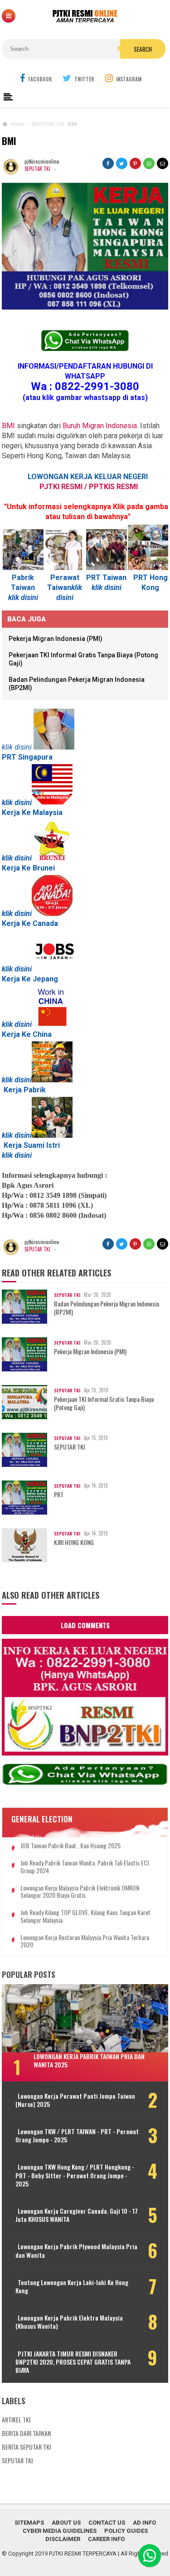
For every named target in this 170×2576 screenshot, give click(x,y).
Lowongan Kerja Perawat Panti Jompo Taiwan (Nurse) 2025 (75, 2100)
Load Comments (85, 1625)
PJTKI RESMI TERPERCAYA (83, 2553)
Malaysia (48, 813)
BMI (8, 426)
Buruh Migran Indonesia (100, 426)
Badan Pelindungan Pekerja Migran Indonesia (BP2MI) (107, 1308)
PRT (59, 1495)
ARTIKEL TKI (16, 2419)
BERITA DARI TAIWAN (26, 2433)
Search (143, 49)
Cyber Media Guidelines (60, 2531)
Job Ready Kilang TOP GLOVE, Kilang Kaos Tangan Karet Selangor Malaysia (85, 1916)
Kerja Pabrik (25, 1090)
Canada (45, 923)
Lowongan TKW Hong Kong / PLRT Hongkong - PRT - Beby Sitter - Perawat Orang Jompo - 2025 (75, 2175)
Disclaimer (63, 2539)
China (42, 1034)
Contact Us (107, 2523)
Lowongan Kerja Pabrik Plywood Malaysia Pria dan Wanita (76, 2251)
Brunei (44, 868)
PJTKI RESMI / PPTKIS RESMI (89, 487)
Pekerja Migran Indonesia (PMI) (56, 639)
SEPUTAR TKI (37, 169)
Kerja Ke (16, 923)
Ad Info (144, 2523)
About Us (66, 2523)
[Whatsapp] (150, 2556)
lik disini (25, 598)
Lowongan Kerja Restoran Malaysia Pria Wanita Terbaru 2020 (85, 1941)
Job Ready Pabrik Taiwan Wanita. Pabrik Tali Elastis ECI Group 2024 (85, 1867)
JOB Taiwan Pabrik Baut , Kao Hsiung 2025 (70, 1846)
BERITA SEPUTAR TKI (26, 2447)
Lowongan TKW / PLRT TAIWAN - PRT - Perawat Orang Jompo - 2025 (77, 2136)
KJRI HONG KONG (74, 1542)
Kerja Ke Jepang (30, 979)
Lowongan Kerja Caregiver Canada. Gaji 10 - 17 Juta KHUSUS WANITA (77, 2215)
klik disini (17, 858)
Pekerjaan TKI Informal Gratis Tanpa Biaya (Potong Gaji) (104, 1403)
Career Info (106, 2539)
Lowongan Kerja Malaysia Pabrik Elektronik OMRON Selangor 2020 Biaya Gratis (80, 1892)
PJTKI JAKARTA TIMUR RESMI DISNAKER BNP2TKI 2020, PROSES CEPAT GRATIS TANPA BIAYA (73, 2362)
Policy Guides (126, 2531)
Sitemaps (29, 2523)
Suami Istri (42, 1145)
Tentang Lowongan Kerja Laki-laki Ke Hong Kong (72, 2286)
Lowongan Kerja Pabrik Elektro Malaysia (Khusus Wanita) (69, 2322)
